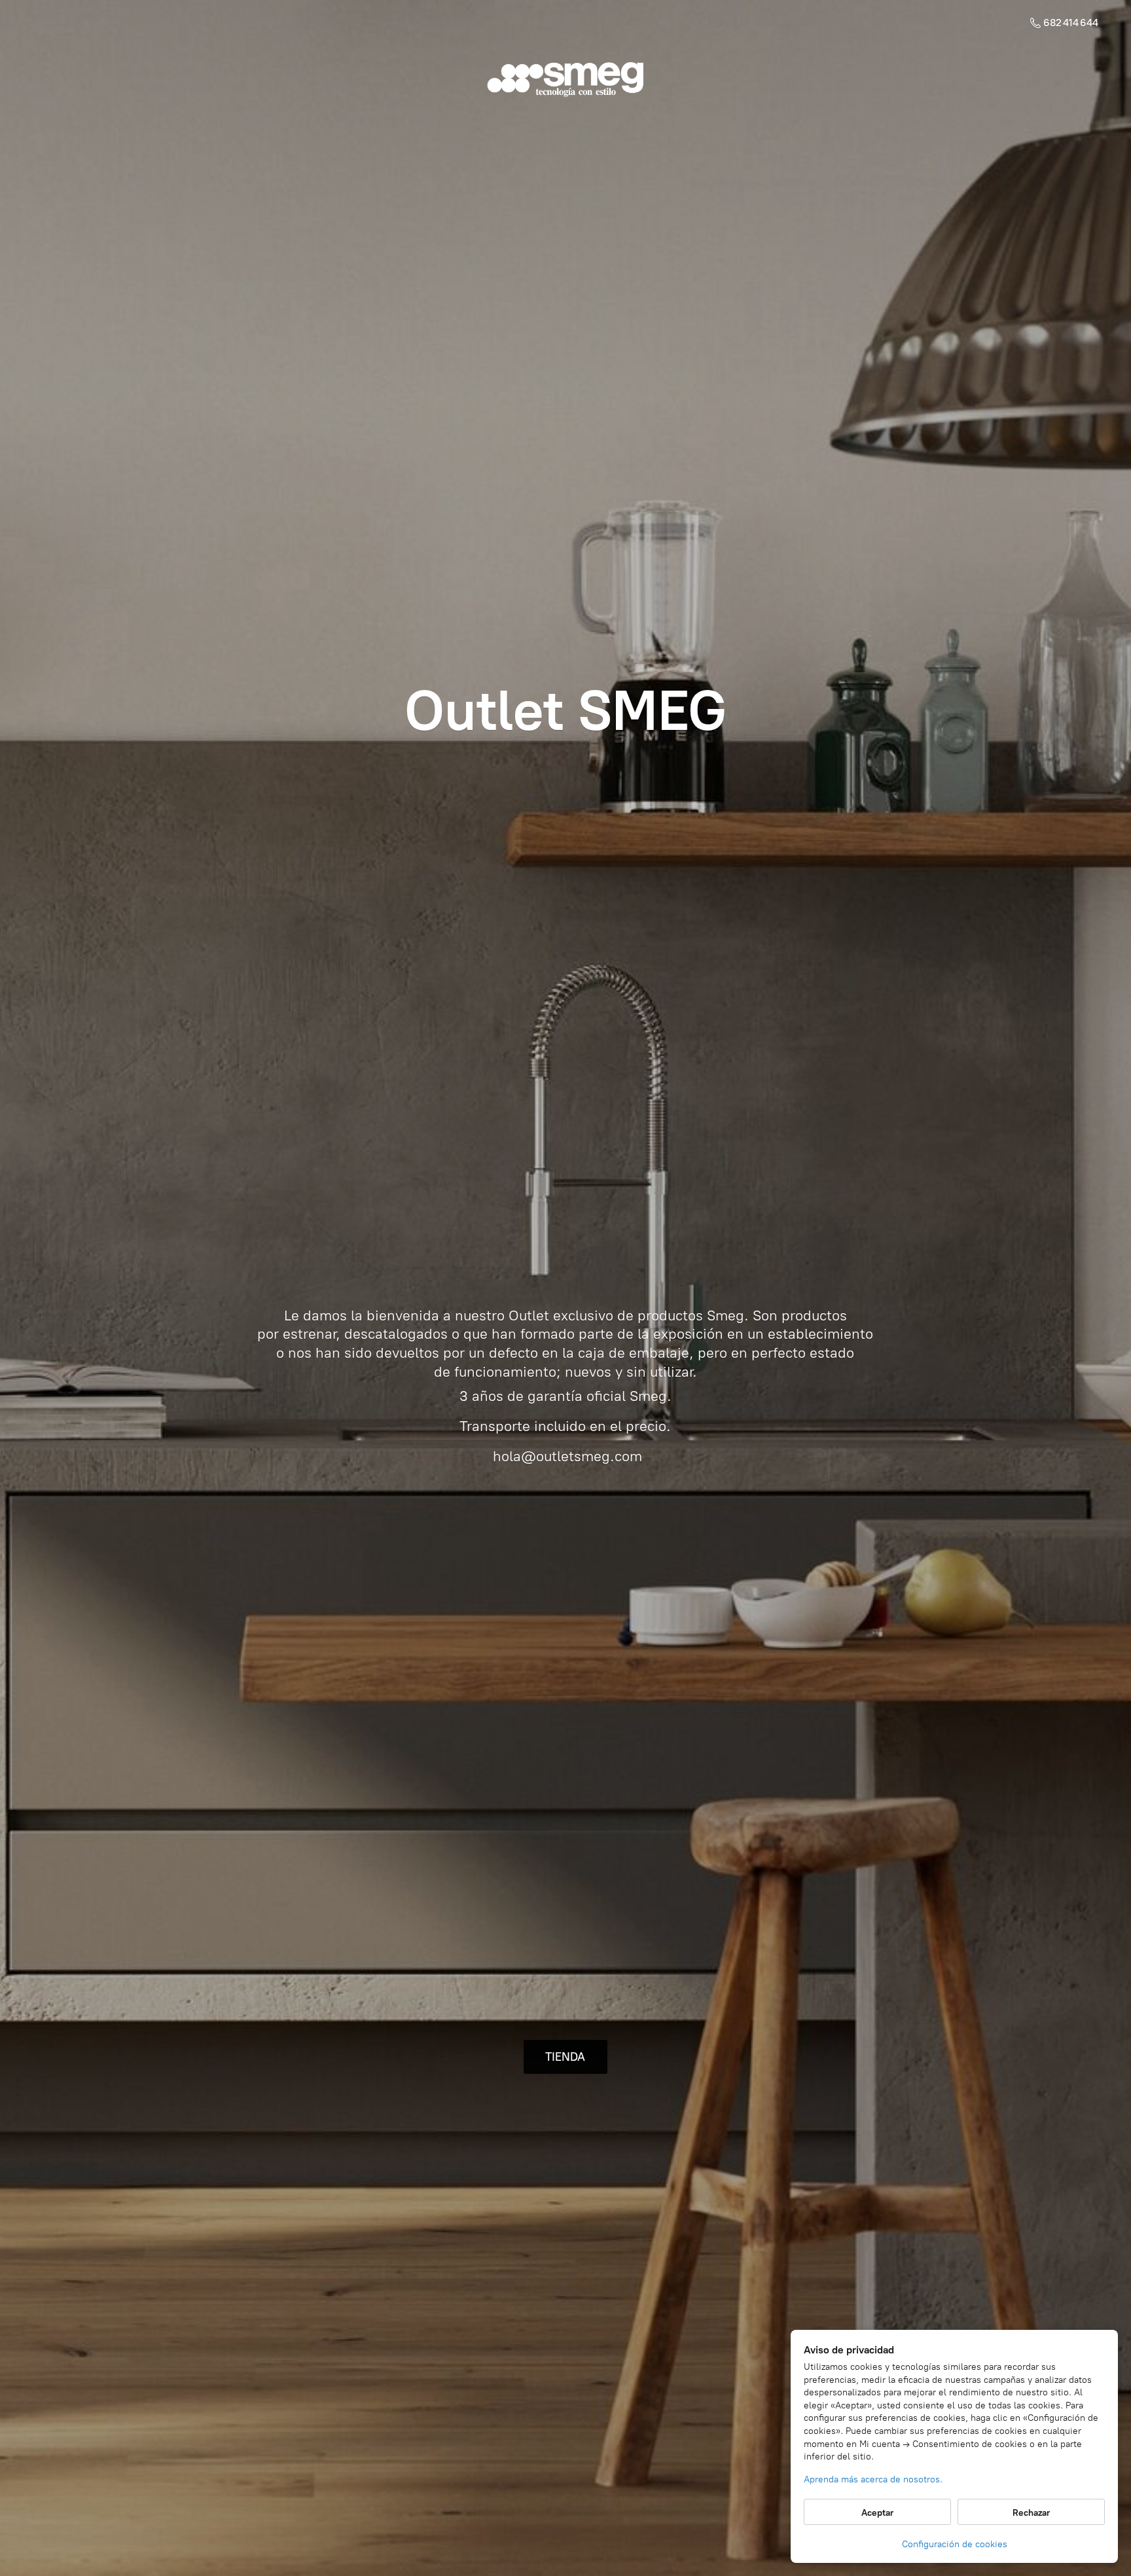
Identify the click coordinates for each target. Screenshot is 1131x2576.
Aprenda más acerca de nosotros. (873, 2479)
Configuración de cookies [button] (955, 2544)
